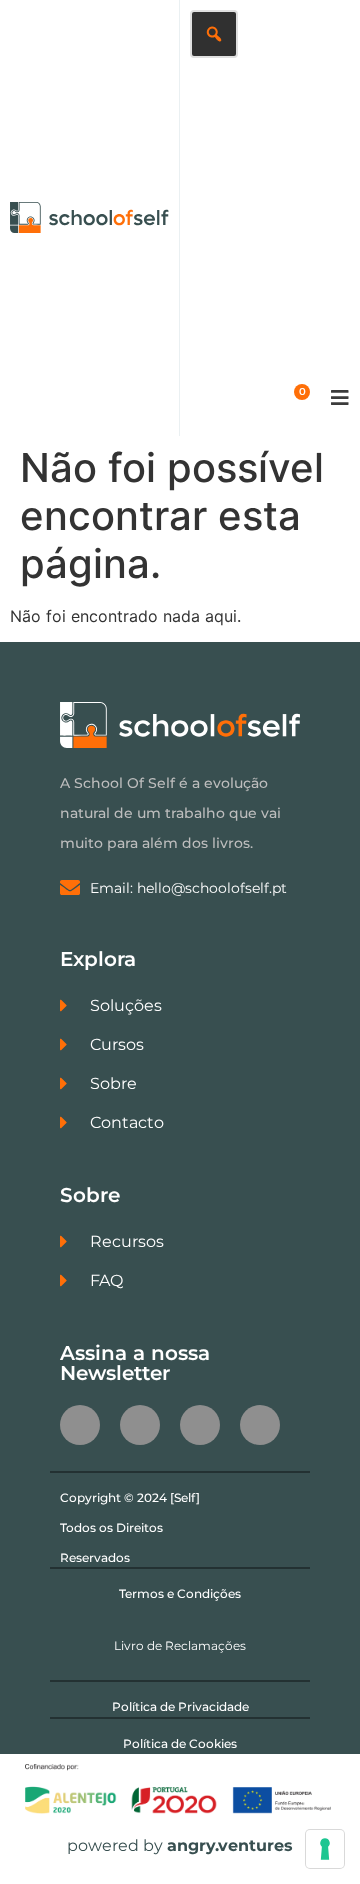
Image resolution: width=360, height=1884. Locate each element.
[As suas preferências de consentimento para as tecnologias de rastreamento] (325, 1849)
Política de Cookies (180, 1743)
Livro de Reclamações (180, 1645)
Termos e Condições (180, 1593)
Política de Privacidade (180, 1706)
